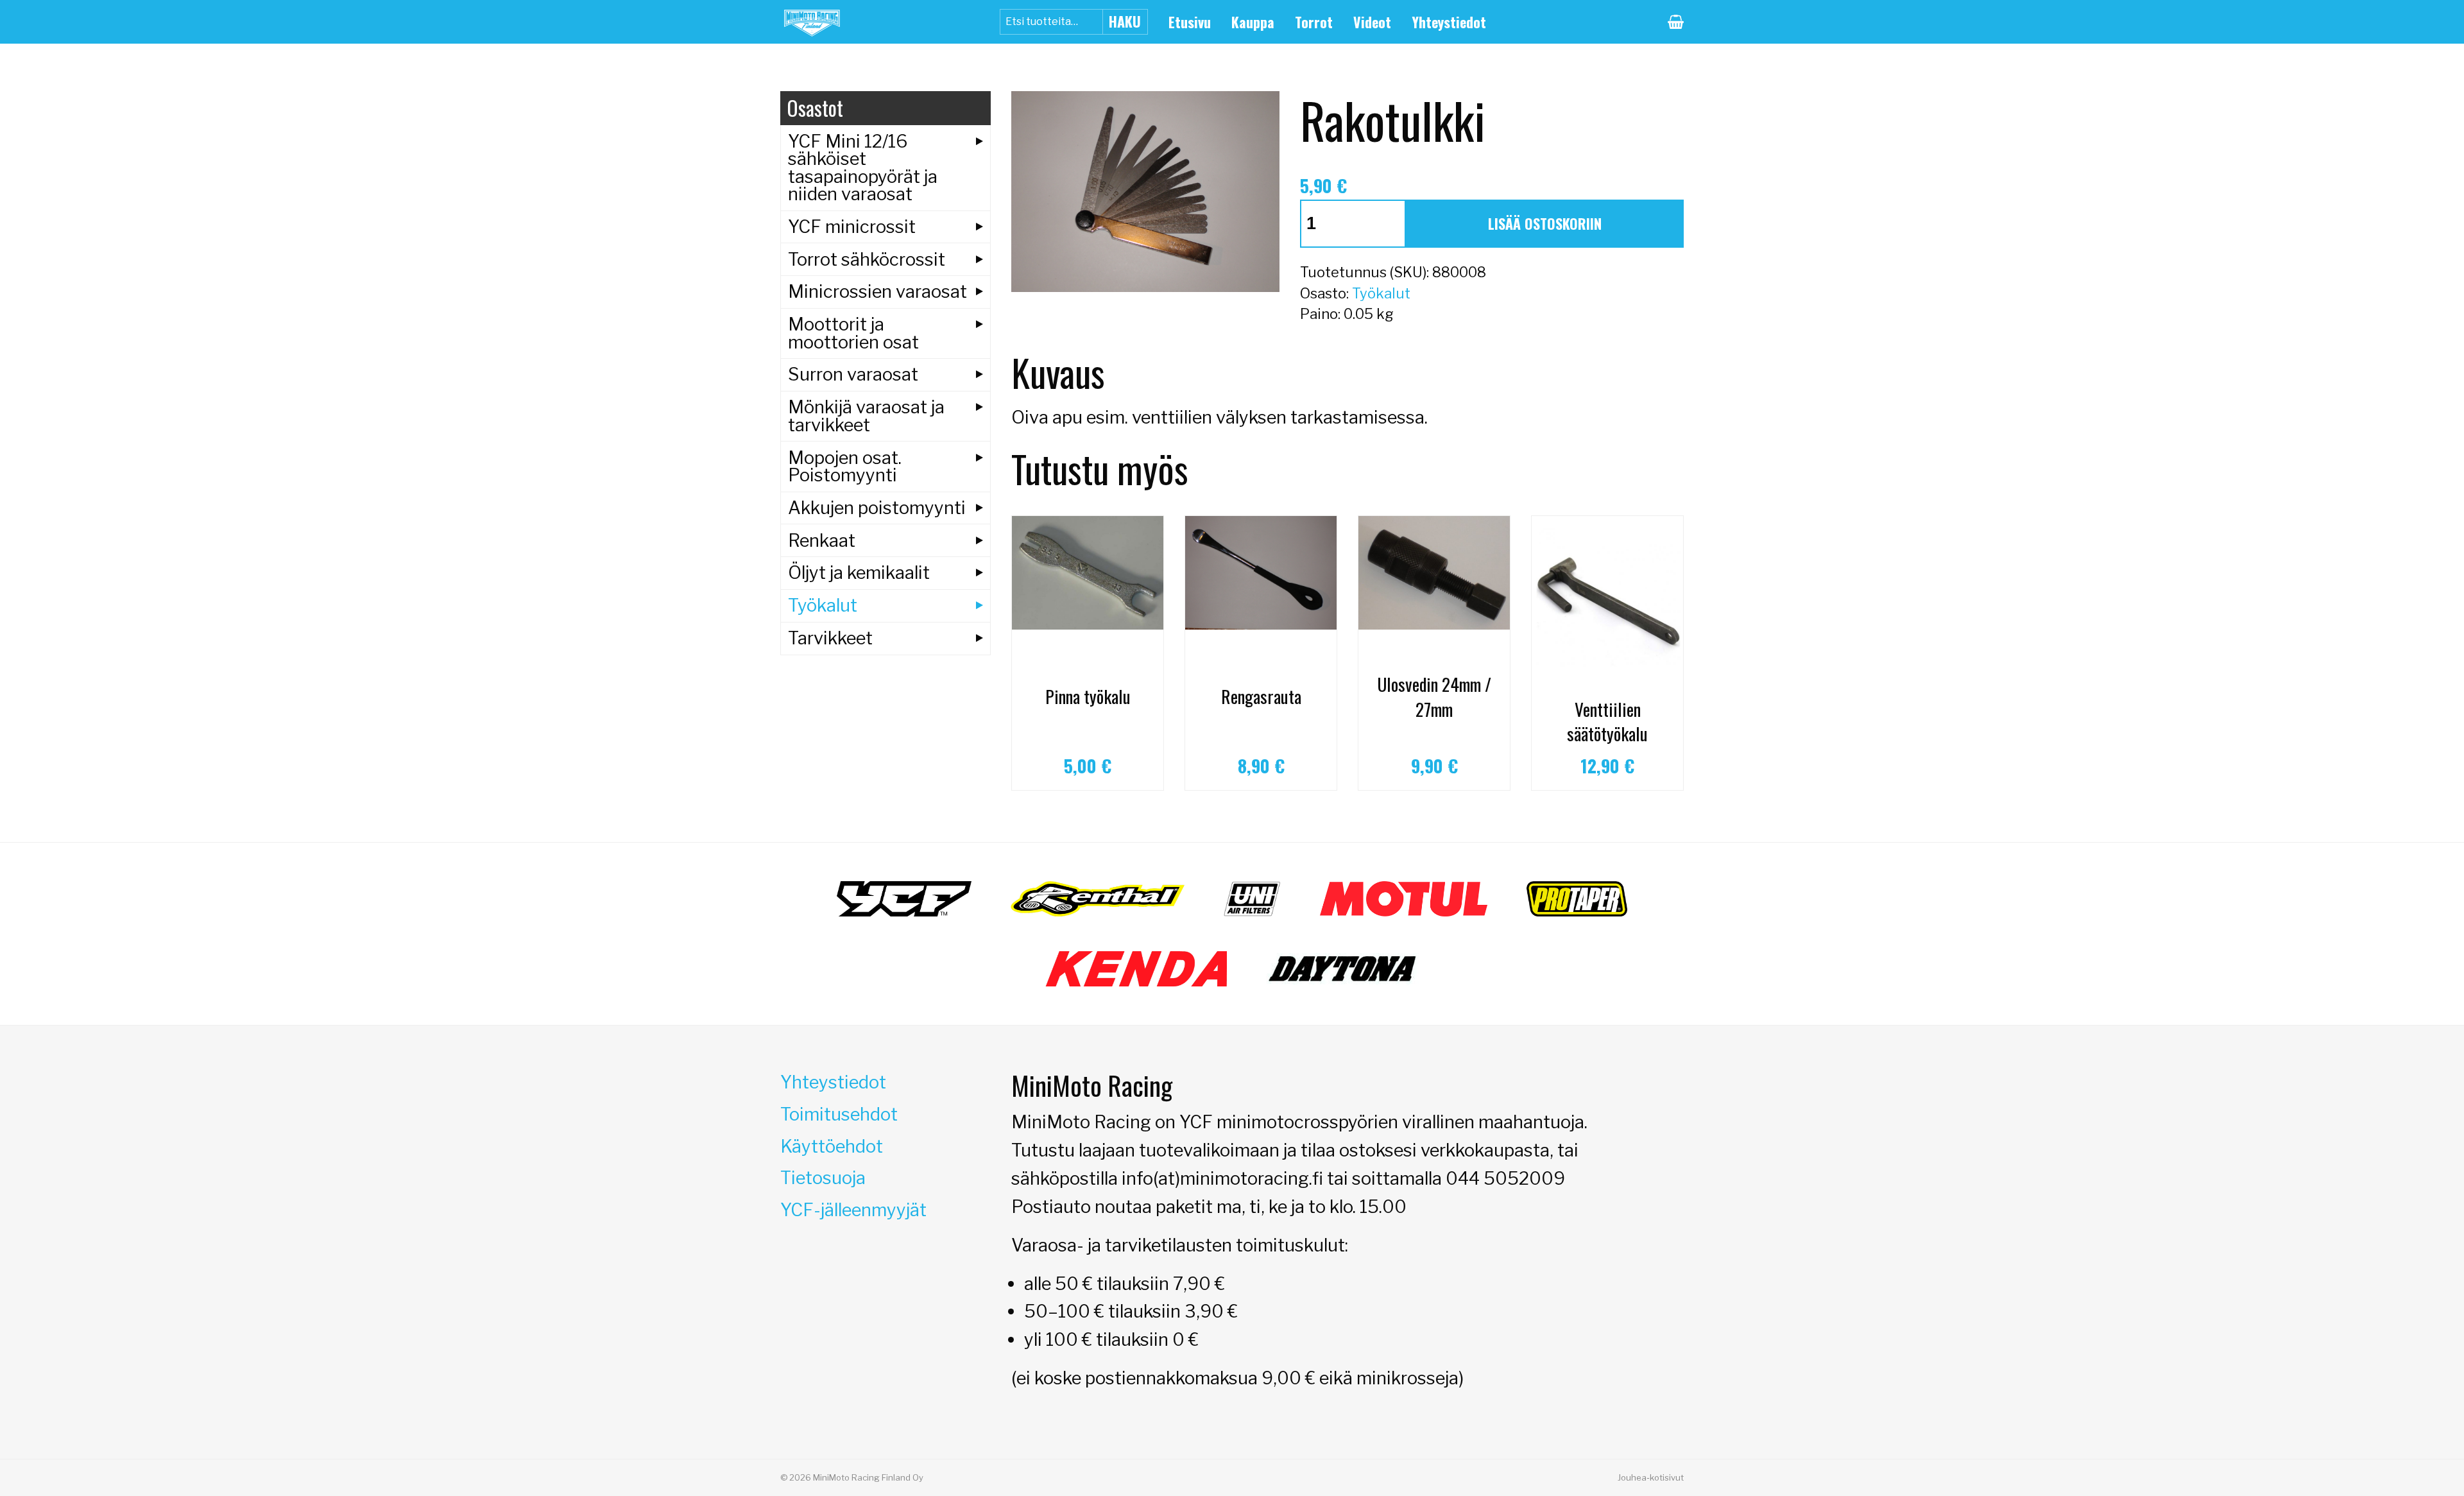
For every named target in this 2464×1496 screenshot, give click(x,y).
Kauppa (1253, 22)
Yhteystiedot (1449, 22)
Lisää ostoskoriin (1545, 223)
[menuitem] (1190, 22)
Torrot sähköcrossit (867, 259)
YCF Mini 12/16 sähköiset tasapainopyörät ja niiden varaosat (863, 168)
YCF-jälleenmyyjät (853, 1210)
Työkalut (1381, 293)
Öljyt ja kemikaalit (859, 572)
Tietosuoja (823, 1178)
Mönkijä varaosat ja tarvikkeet (866, 416)
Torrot (1314, 22)
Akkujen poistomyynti (877, 508)
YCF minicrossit (852, 227)
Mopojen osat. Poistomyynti (845, 466)
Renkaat (822, 540)
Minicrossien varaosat (877, 291)
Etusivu (1190, 22)
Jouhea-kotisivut (1651, 1477)
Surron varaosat (853, 374)
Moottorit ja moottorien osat (853, 333)
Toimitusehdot (839, 1114)
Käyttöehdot (832, 1146)
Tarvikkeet (830, 638)
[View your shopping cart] (1676, 22)
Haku (1125, 21)
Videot (1372, 22)
